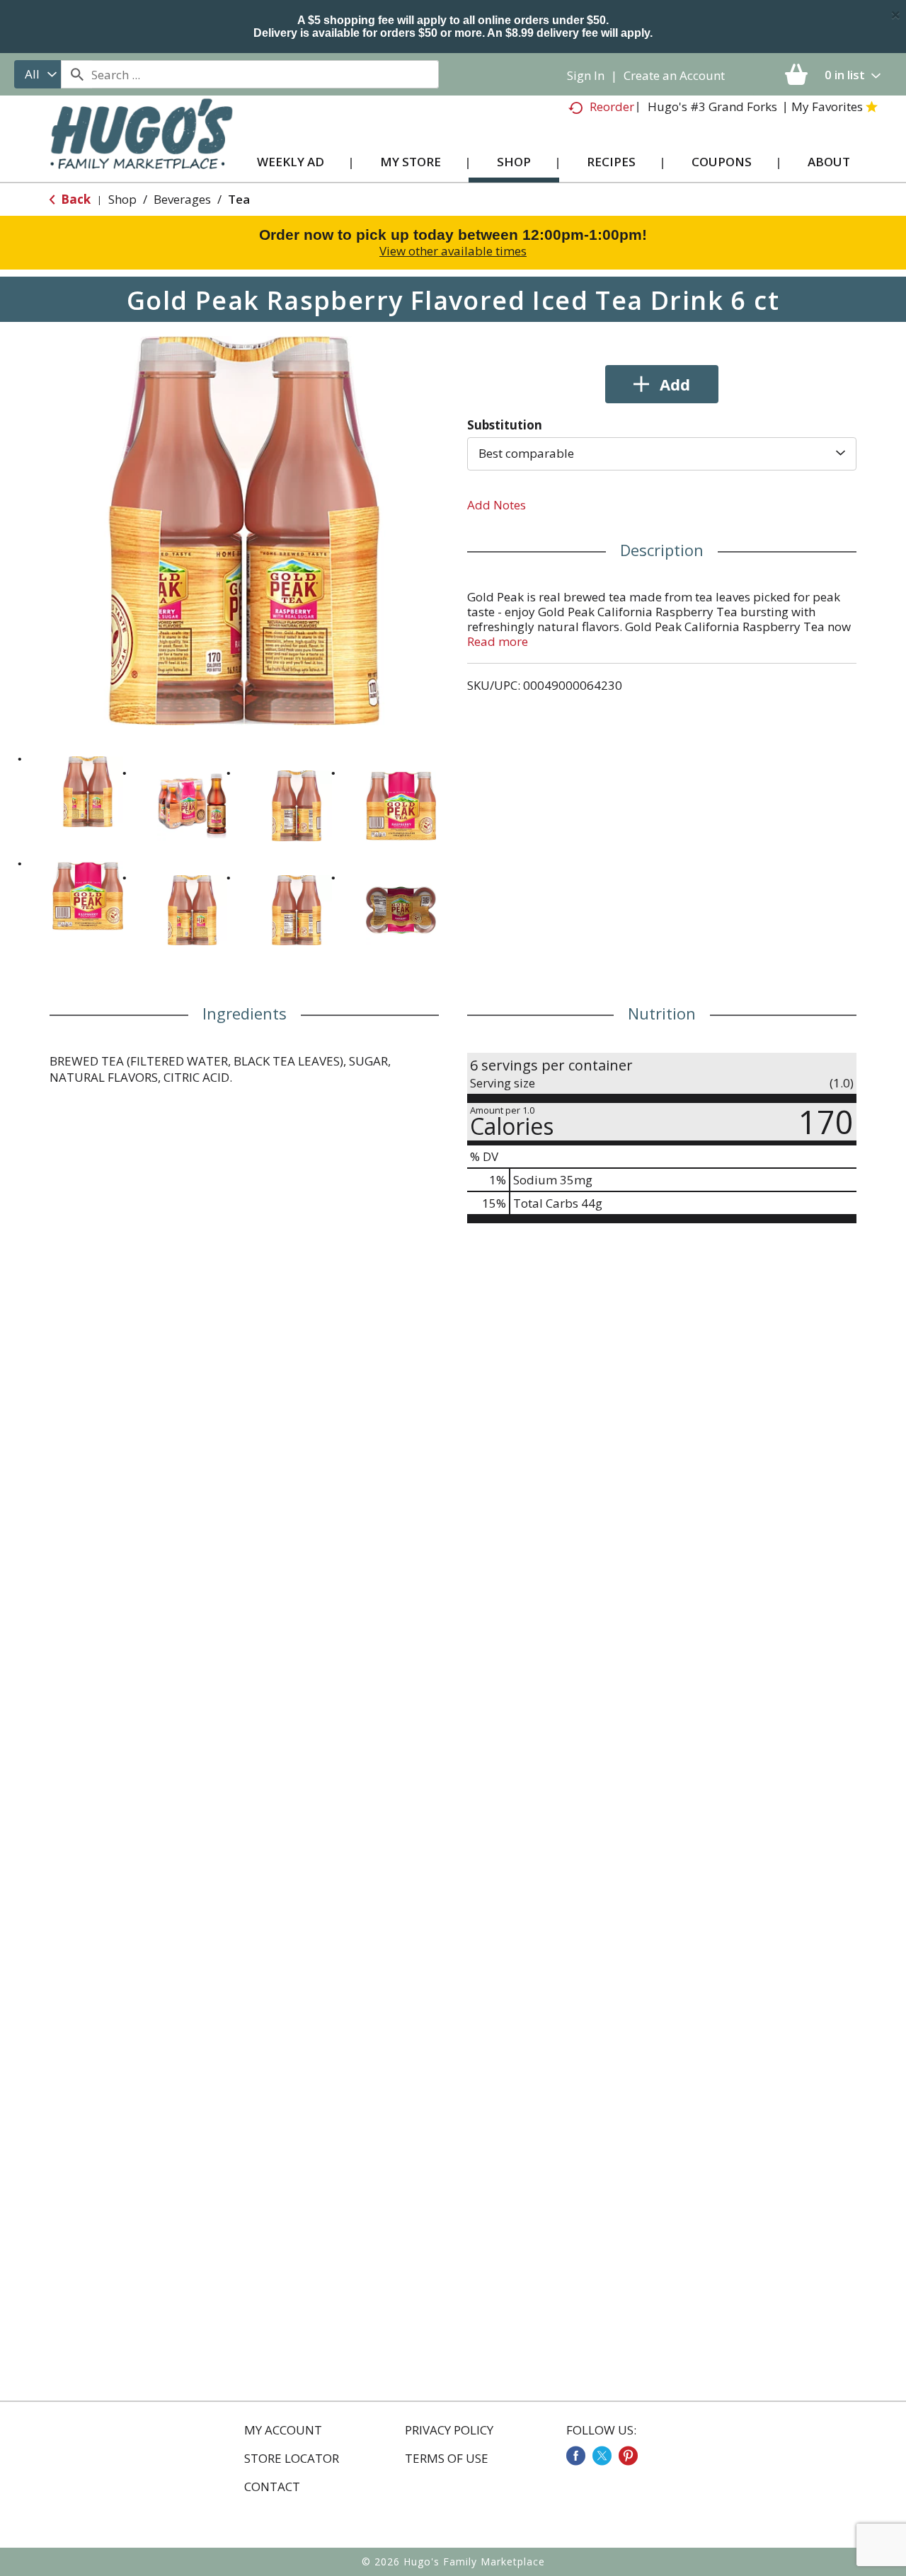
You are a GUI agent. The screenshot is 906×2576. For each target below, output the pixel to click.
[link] (576, 2456)
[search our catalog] (76, 74)
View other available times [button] (453, 251)
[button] (88, 792)
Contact (272, 2487)
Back (74, 199)
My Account (283, 2430)
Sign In (586, 75)
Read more (498, 641)
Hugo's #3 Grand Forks (712, 106)
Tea (239, 199)
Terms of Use (447, 2459)
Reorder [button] (612, 106)
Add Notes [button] (497, 505)
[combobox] (38, 74)
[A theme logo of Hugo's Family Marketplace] (141, 148)
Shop (122, 199)
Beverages (182, 199)
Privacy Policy (449, 2430)
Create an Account (674, 75)
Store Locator (292, 2459)
